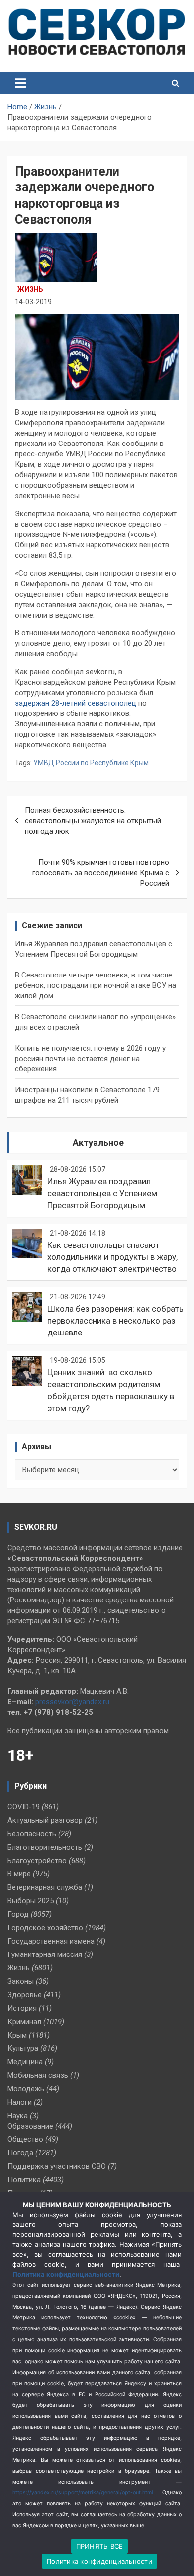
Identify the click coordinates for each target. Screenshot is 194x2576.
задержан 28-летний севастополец (76, 703)
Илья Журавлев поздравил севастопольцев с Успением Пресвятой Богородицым (102, 1193)
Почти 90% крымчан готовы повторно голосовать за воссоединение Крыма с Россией (101, 873)
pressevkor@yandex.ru (72, 1702)
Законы (21, 1981)
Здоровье (25, 1995)
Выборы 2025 (31, 1901)
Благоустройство (37, 1861)
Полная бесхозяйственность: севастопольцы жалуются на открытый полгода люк (93, 821)
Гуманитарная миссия (45, 1954)
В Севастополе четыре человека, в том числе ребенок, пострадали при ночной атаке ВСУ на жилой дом (96, 985)
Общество (25, 2139)
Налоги (20, 2102)
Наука (18, 2116)
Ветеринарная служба (45, 1887)
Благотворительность (45, 1847)
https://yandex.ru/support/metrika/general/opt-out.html (83, 2493)
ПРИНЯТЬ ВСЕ (100, 2546)
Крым (17, 2035)
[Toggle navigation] (20, 83)
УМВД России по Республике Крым (91, 763)
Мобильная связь (38, 2075)
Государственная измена (51, 1941)
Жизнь (30, 289)
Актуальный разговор (45, 1820)
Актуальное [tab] (98, 1142)
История (22, 2008)
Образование (30, 2126)
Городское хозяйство (45, 1928)
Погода (20, 2153)
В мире (19, 1874)
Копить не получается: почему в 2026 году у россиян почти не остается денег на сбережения (90, 1059)
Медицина (25, 2062)
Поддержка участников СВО (57, 2166)
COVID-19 (24, 1807)
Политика (24, 2180)
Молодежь (26, 2089)
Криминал (24, 2022)
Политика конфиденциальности (66, 2274)
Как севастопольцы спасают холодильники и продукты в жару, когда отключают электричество (112, 1257)
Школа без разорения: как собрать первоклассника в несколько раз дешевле (115, 1321)
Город (18, 1914)
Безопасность (32, 1834)
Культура (23, 2048)
